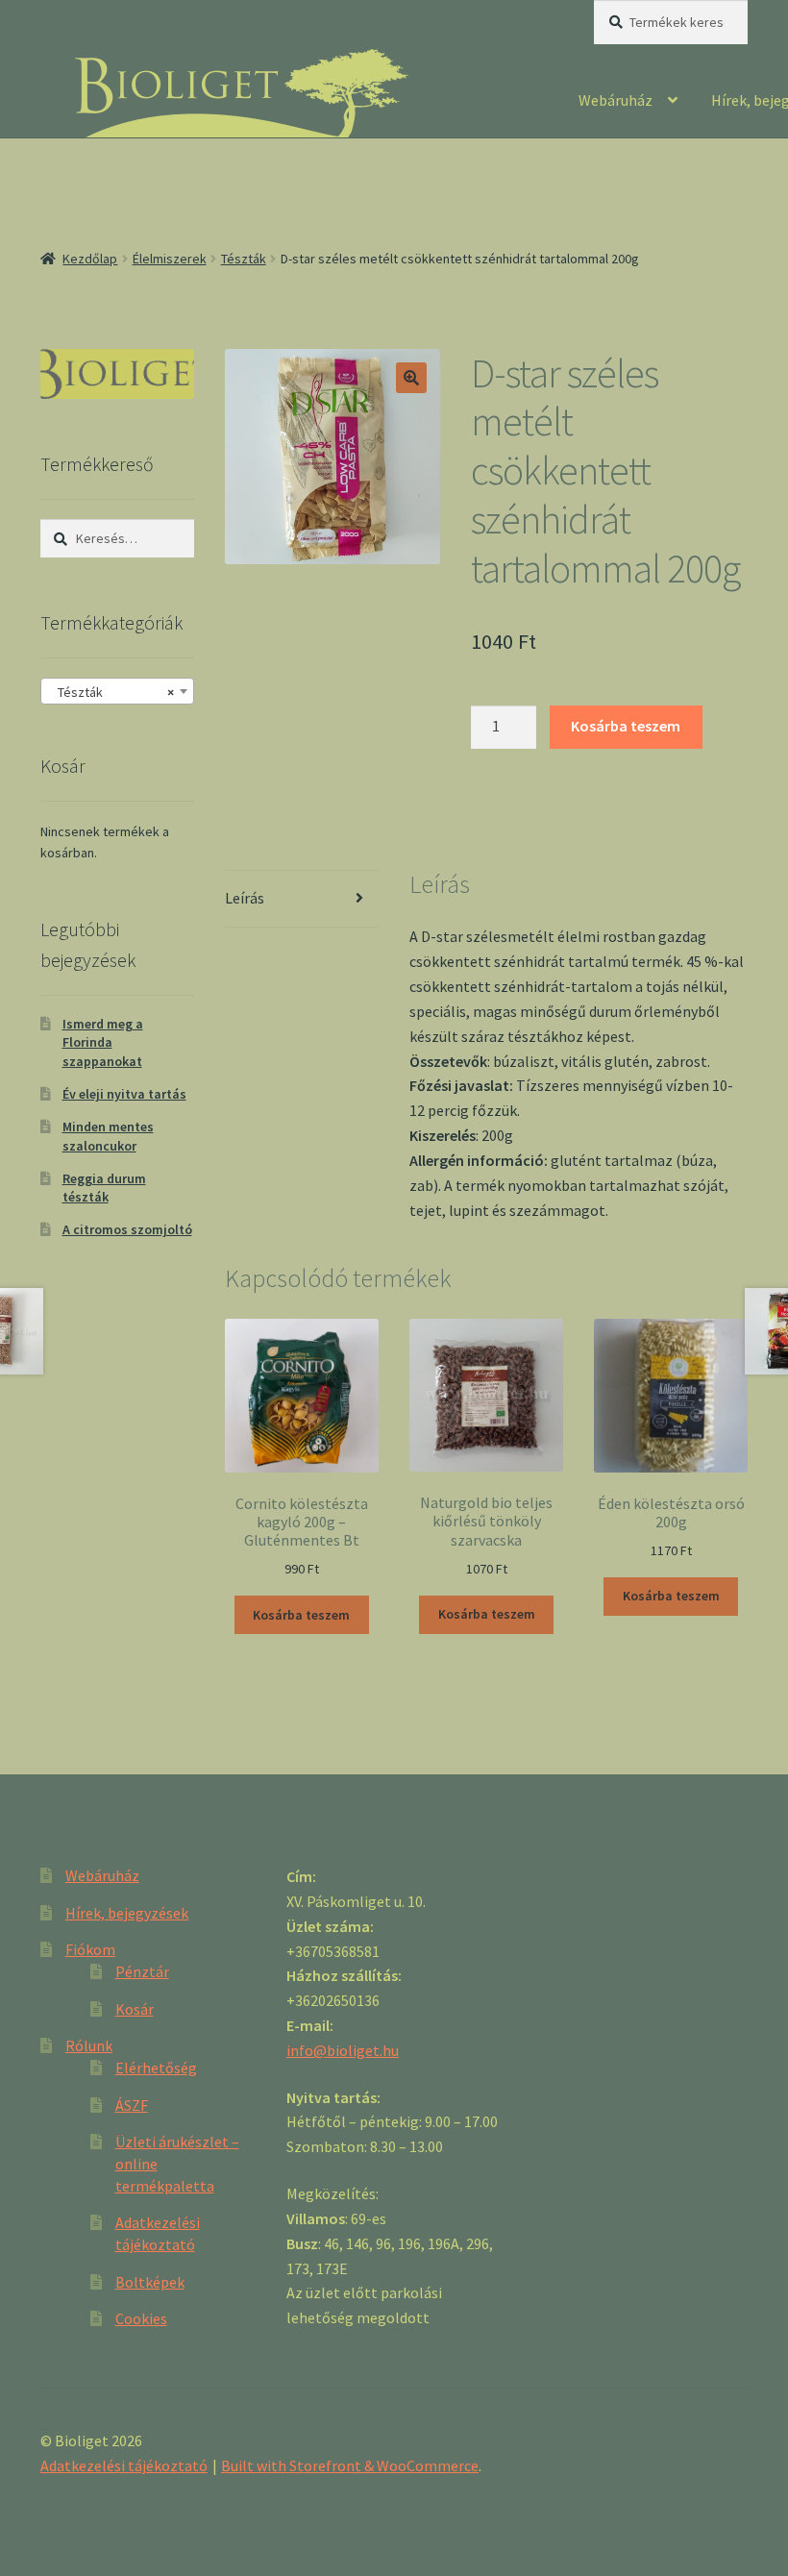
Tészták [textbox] (111, 692)
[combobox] (117, 691)
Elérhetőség (156, 2068)
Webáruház (616, 100)
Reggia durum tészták (104, 1188)
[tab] (302, 899)
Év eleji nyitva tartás (124, 1094)
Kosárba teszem (626, 726)
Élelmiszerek (170, 259)
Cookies (141, 2318)
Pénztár (142, 1971)
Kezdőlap (90, 259)
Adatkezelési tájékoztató (124, 2465)
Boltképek (150, 2282)
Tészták (244, 259)
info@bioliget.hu (343, 2050)
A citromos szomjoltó (127, 1229)
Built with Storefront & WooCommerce (350, 2465)
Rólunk (89, 2045)
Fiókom (90, 1949)
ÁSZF (132, 2105)
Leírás (245, 898)
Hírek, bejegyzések (127, 1913)
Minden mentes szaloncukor (108, 1136)
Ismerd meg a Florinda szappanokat (103, 1043)
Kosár (135, 2009)
